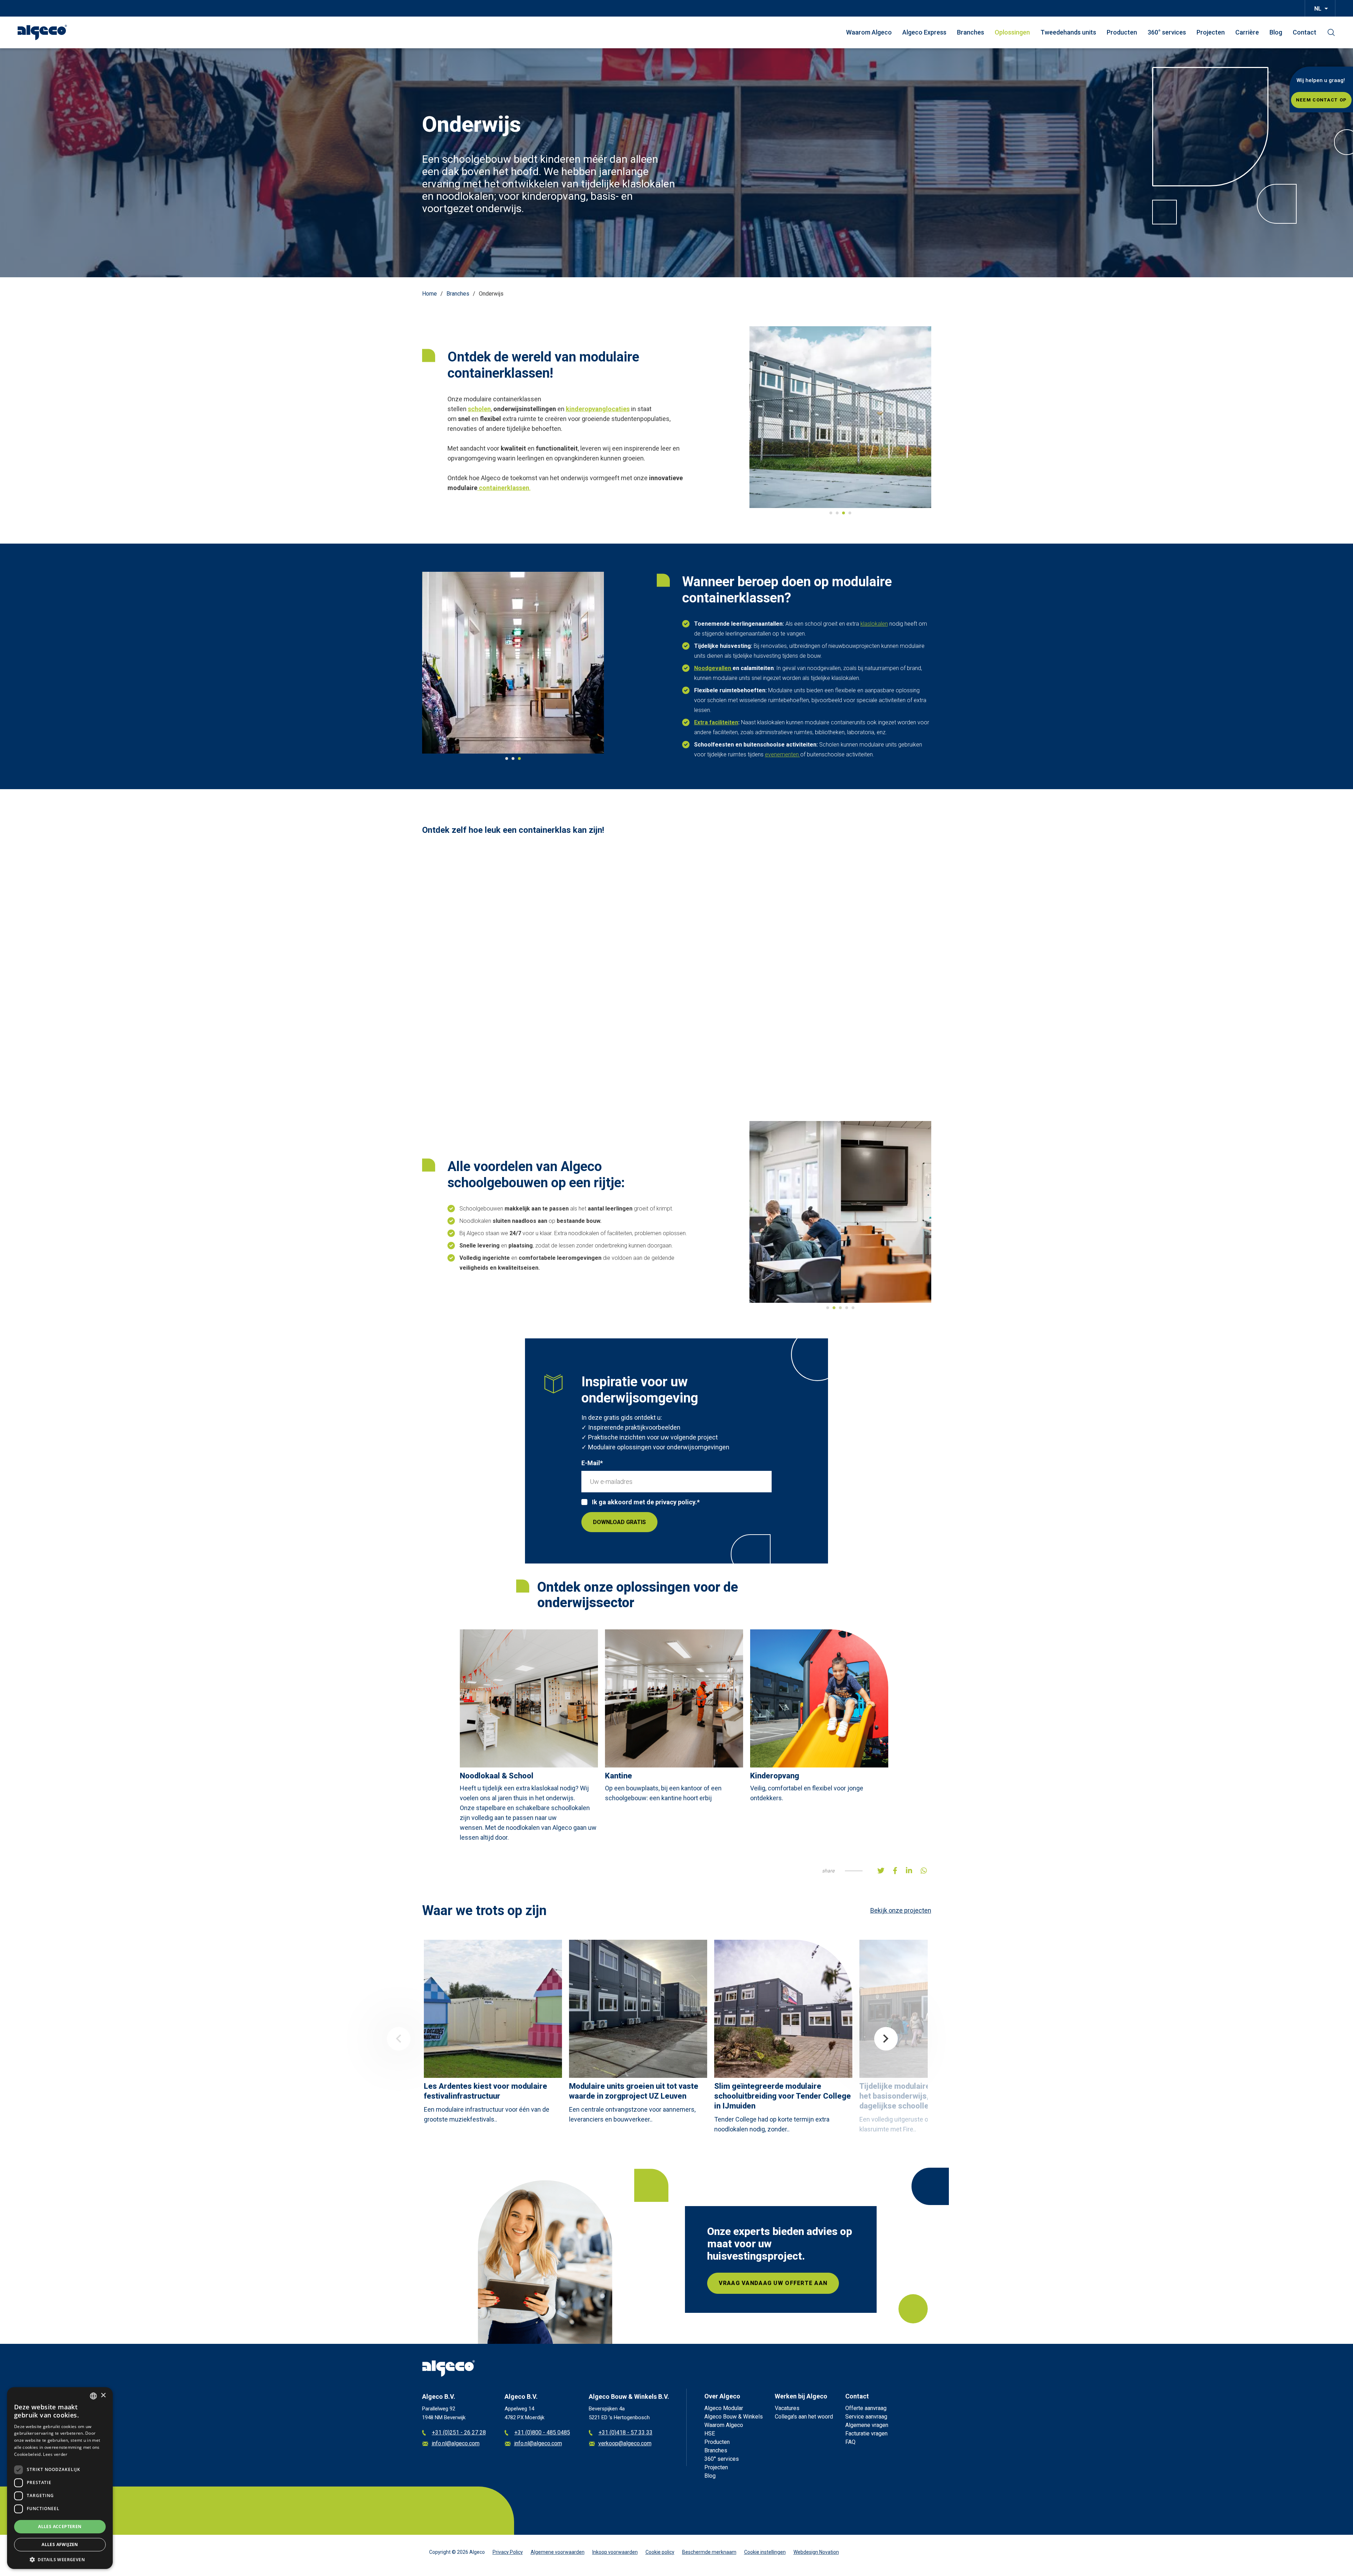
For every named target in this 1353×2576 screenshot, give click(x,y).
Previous (399, 2039)
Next (886, 2039)
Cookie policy (660, 2552)
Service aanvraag (866, 2417)
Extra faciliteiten (716, 722)
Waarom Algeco (869, 32)
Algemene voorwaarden (558, 2552)
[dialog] (60, 2478)
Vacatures (787, 2408)
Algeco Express (924, 32)
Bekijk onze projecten (901, 1910)
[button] (60, 2559)
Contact (1305, 32)
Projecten (1211, 32)
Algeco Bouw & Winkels (734, 2417)
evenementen (783, 754)
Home (430, 294)
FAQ (850, 2442)
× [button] (103, 2395)
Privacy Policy (508, 2552)
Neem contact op (1321, 100)
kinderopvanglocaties (598, 409)
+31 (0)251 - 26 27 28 (459, 2433)
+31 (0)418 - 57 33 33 (626, 2433)
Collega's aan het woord (804, 2417)
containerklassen (504, 488)
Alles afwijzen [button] (60, 2544)
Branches (971, 32)
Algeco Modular (724, 2408)
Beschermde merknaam (709, 2552)
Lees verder (55, 2454)
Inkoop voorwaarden (615, 2552)
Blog (1276, 32)
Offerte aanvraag (866, 2408)
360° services (1167, 32)
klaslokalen (874, 624)
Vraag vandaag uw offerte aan (773, 2283)
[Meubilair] (478, 488)
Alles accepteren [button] (60, 2527)
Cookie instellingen (765, 2552)
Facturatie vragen (866, 2433)
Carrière (1247, 32)
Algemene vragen (867, 2425)
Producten (1122, 32)
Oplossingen (1012, 32)
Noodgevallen (713, 668)
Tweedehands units (1068, 32)
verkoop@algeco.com (625, 2444)
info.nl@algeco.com (456, 2444)
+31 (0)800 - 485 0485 (542, 2433)
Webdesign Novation (816, 2552)
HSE (710, 2433)
